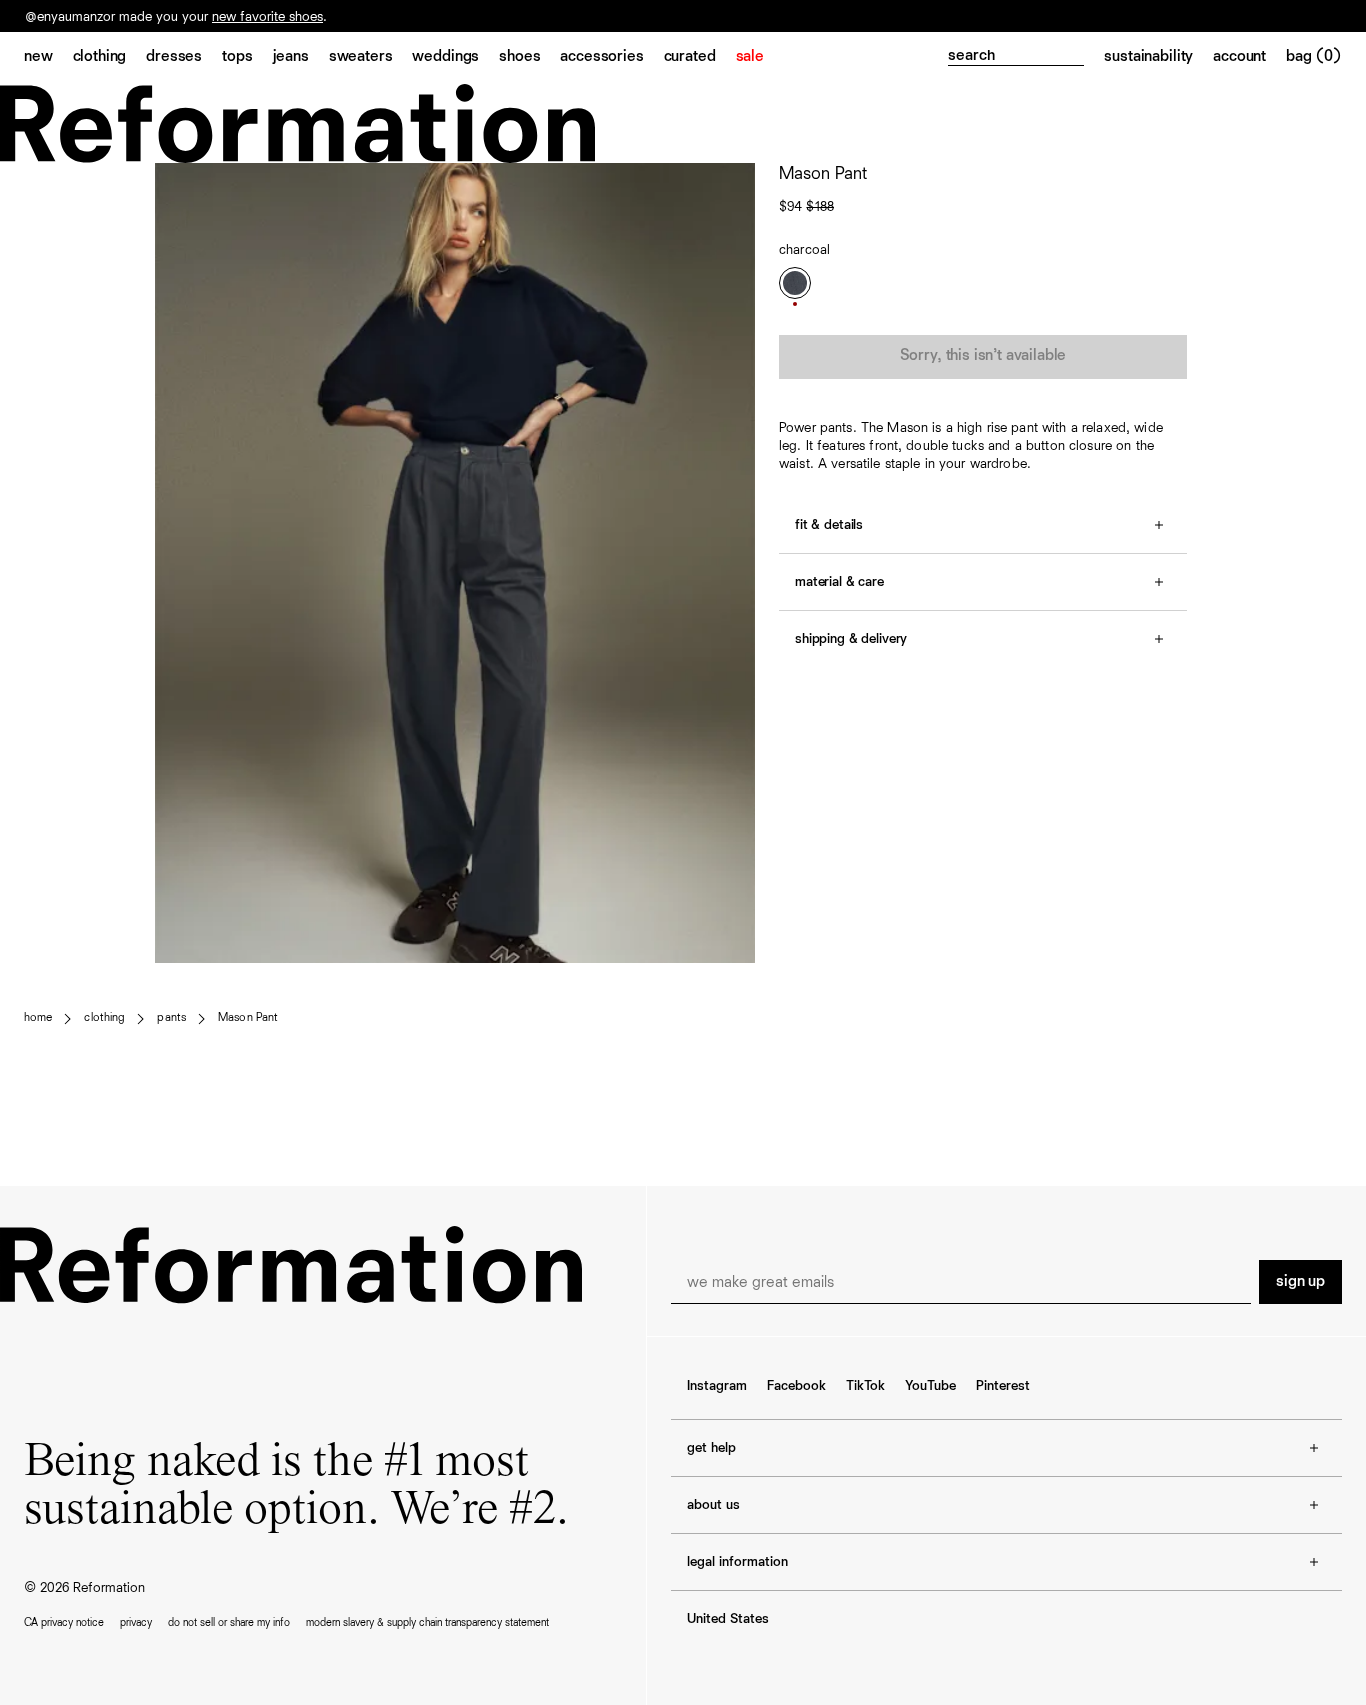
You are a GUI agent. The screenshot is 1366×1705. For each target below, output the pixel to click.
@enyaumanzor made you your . (176, 18)
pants (171, 1018)
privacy (136, 1622)
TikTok (865, 1386)
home (38, 1018)
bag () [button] (1314, 57)
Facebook (796, 1386)
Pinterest (1003, 1386)
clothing (104, 1018)
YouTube (930, 1386)
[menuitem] (48, 58)
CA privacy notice (64, 1622)
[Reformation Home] (683, 123)
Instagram (717, 1386)
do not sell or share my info (229, 1622)
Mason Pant (248, 1018)
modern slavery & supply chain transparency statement (427, 1622)
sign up (1300, 1282)
